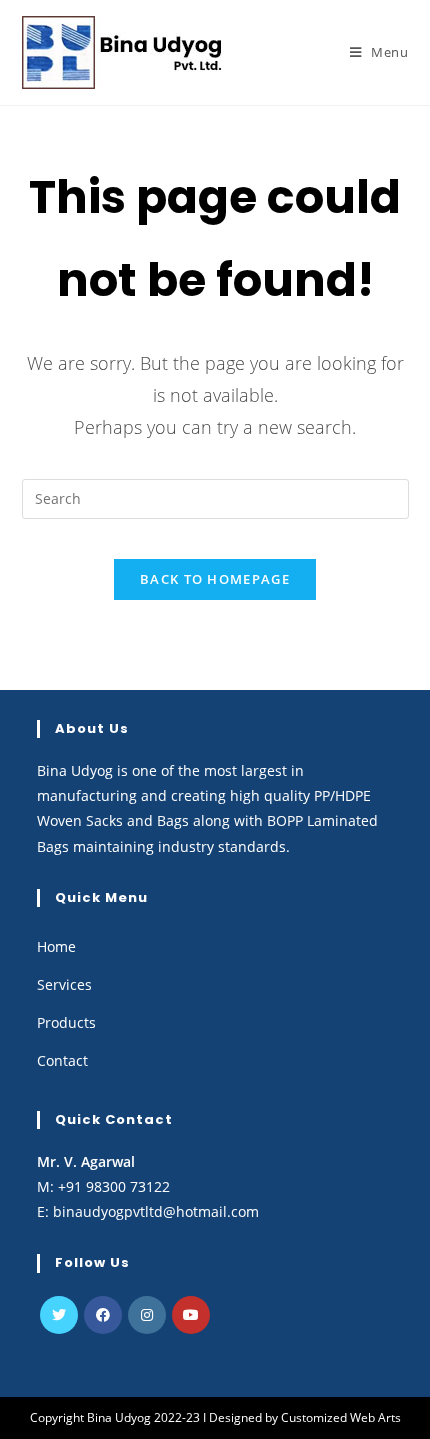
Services (64, 984)
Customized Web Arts (341, 1417)
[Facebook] (103, 1315)
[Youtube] (191, 1315)
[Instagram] (147, 1315)
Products (66, 1022)
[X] (59, 1315)
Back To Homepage (215, 579)
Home (56, 946)
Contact (62, 1060)
